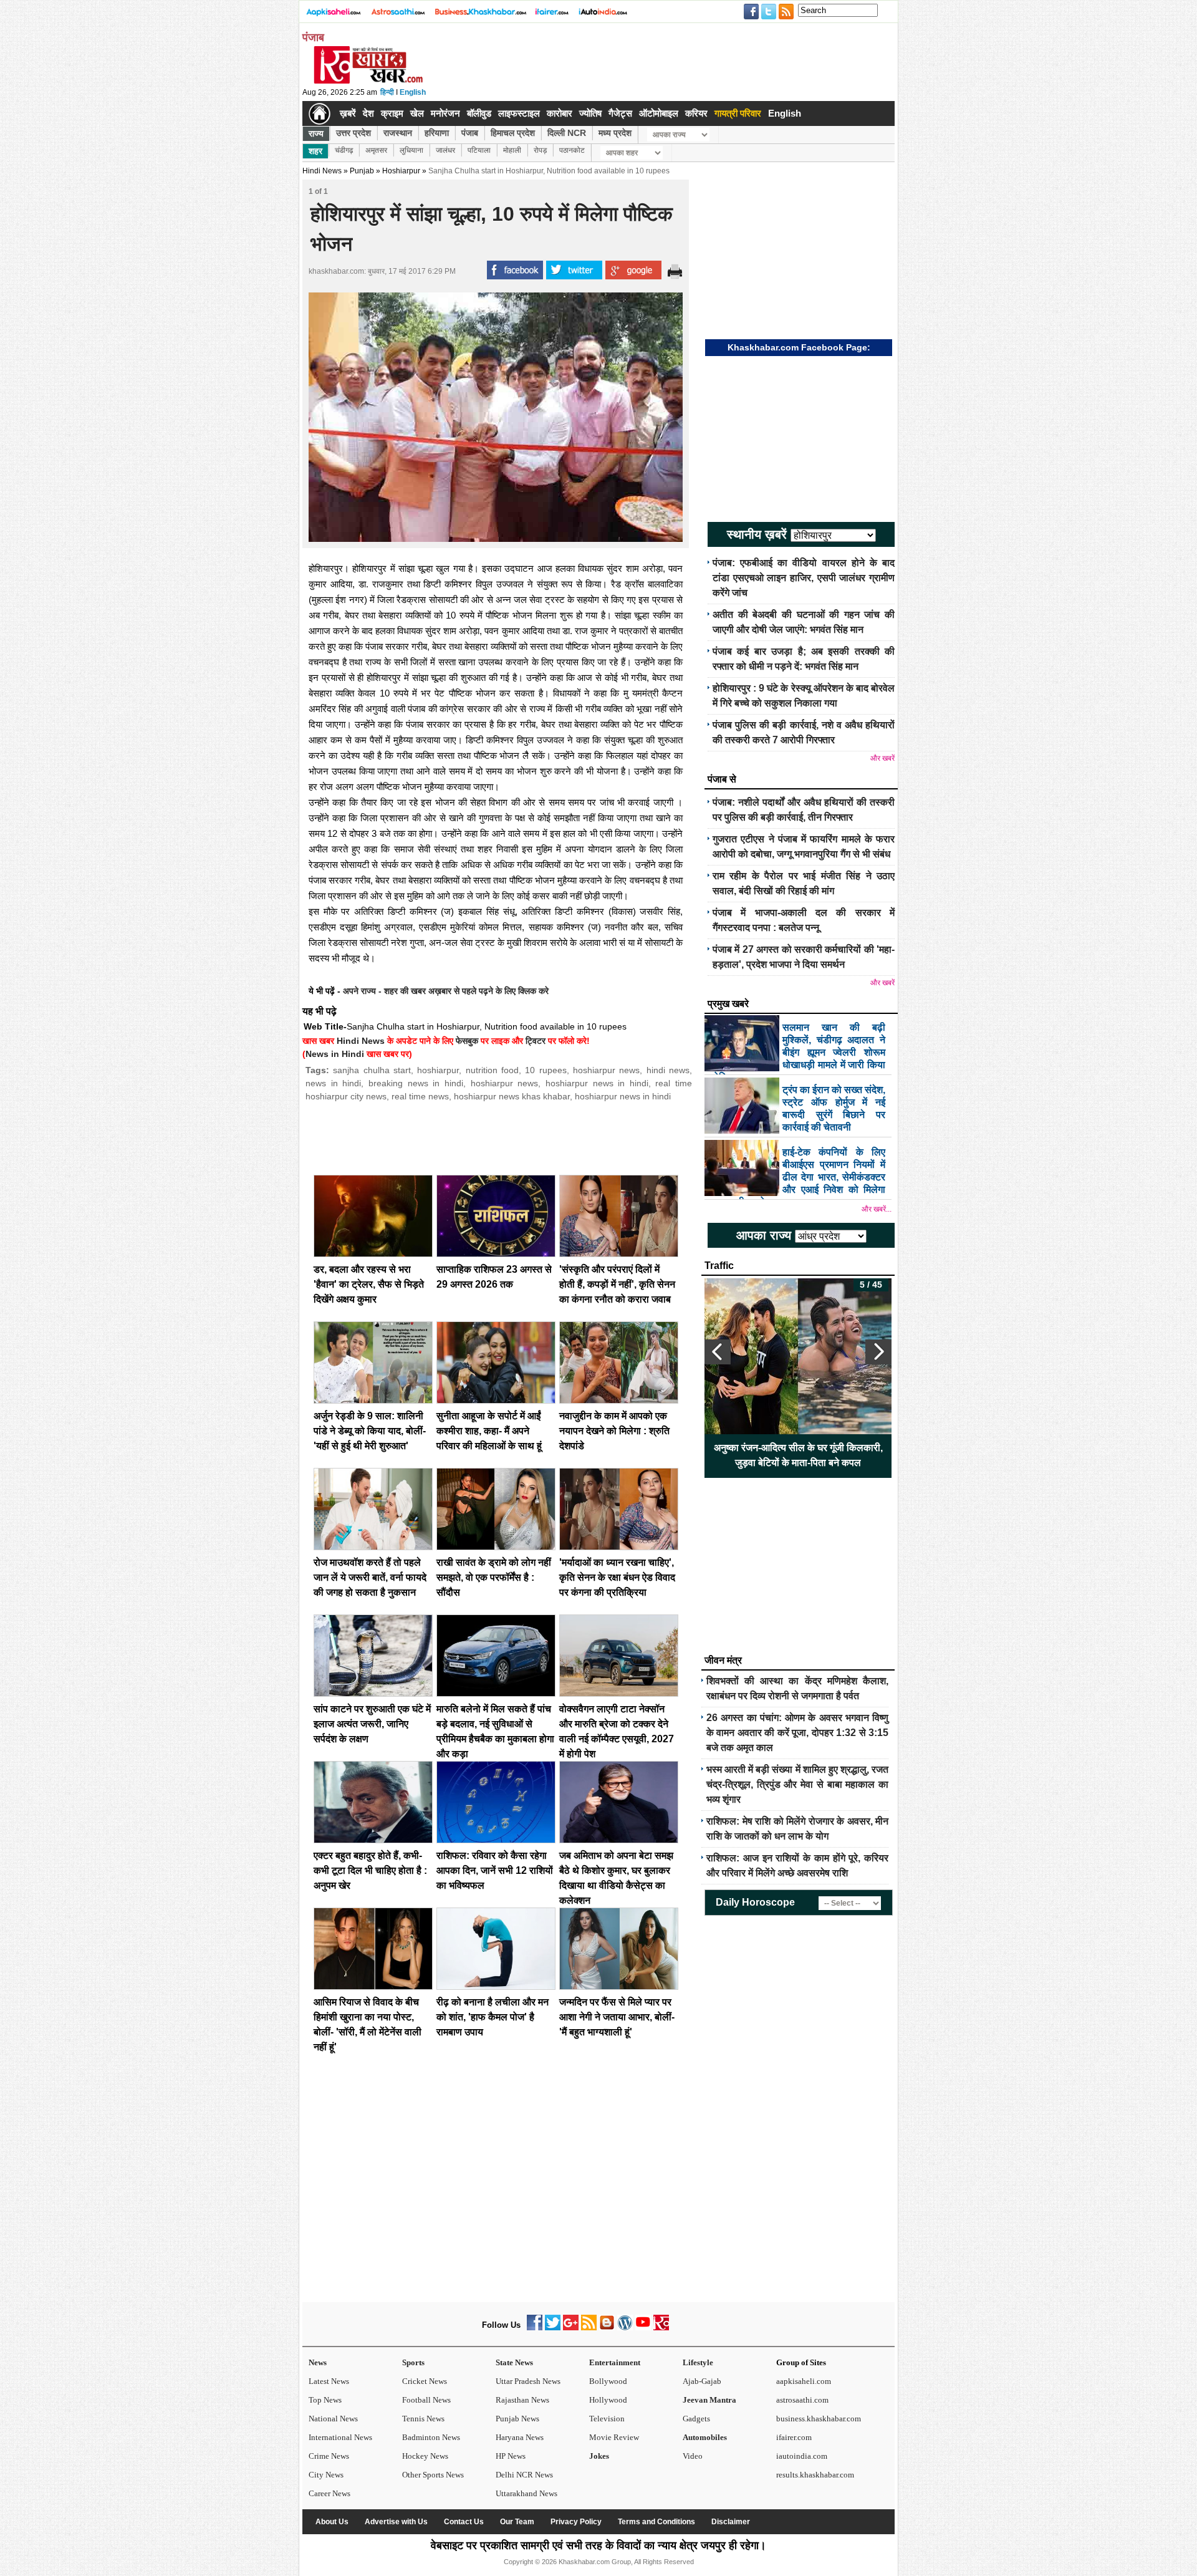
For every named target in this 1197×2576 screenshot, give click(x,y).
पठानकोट (572, 150)
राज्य (316, 133)
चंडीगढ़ (344, 150)
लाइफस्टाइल (519, 113)
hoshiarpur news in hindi (597, 1083)
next (878, 1352)
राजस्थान (398, 133)
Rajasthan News (522, 2400)
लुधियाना (411, 150)
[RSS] (589, 2328)
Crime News (329, 2456)
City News (326, 2475)
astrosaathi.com (802, 2400)
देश (368, 113)
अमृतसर (376, 150)
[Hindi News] (368, 81)
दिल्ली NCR (567, 133)
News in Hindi (335, 1054)
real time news (420, 1096)
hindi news (668, 1070)
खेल (417, 113)
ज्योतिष (590, 113)
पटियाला (479, 150)
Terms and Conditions (656, 2522)
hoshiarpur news (606, 1070)
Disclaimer (731, 2522)
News (318, 2362)
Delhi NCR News (524, 2475)
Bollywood (608, 2381)
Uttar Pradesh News (528, 2381)
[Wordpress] (625, 2328)
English (413, 92)
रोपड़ (540, 150)
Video (693, 2456)
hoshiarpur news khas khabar (512, 1096)
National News (333, 2419)
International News (340, 2437)
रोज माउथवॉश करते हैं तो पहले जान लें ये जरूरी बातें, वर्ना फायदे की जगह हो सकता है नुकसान (370, 1577)
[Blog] (607, 2328)
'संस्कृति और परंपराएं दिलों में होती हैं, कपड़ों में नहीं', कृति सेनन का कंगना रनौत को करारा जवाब (617, 1284)
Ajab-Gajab (702, 2381)
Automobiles (705, 2437)
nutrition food (492, 1070)
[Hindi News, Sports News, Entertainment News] (320, 113)
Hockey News (425, 2456)
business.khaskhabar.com (819, 2419)
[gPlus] (571, 2328)
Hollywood (608, 2400)
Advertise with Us (396, 2522)
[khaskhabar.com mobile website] (661, 2328)
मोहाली (512, 150)
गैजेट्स (620, 113)
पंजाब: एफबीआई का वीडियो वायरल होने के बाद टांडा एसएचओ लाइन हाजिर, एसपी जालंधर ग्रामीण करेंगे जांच (804, 578)
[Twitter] (553, 2328)
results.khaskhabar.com (815, 2475)
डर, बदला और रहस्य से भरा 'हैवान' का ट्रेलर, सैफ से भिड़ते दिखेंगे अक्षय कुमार (369, 1284)
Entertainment (615, 2362)
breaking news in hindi (416, 1083)
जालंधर (445, 150)
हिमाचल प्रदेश (513, 133)
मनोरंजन (445, 113)
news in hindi (333, 1083)
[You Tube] (643, 2328)
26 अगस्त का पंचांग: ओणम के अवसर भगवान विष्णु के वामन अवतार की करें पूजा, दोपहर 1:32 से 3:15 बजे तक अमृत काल (797, 1733)
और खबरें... (877, 1209)
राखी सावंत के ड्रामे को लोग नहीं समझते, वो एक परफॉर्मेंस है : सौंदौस (494, 1577)
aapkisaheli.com (804, 2381)
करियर (696, 113)
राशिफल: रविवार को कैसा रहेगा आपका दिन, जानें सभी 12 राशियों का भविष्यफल (495, 1870)
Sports (413, 2362)
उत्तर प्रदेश (353, 133)
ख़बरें (348, 113)
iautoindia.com (802, 2456)
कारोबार (560, 113)
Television (607, 2419)
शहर (315, 151)
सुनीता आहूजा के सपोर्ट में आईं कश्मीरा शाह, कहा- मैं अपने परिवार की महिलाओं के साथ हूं (489, 1431)
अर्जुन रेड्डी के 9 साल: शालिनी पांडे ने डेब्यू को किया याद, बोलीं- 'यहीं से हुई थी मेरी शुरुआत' (370, 1431)
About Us (332, 2522)
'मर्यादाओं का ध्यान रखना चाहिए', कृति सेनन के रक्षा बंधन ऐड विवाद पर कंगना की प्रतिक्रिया (617, 1577)
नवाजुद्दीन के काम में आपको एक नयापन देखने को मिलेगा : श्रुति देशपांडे (614, 1431)
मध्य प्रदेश (615, 133)
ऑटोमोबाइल (659, 113)
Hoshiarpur (401, 171)
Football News (426, 2400)
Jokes (599, 2456)
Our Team (517, 2522)
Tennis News (423, 2419)
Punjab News (517, 2419)
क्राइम (392, 113)
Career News (329, 2493)
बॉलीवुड (479, 113)
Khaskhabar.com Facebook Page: (799, 347)
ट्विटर (536, 1041)
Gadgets (696, 2419)
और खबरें (882, 758)
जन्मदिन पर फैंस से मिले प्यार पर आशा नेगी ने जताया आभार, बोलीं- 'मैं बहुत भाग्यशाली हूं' (617, 2017)
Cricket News (425, 2381)
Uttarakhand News (526, 2493)
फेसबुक (467, 1041)
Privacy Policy (576, 2522)
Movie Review (614, 2437)
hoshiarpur (438, 1070)
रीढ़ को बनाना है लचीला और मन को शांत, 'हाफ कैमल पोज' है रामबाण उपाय (493, 2017)
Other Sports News (433, 2475)
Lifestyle (698, 2362)
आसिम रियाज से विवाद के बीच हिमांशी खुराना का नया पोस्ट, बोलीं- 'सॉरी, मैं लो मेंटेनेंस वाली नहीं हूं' (798, 1455)
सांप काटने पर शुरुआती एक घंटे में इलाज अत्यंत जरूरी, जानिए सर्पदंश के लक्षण (372, 1724)
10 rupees (546, 1070)
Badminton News (431, 2437)
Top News (325, 2400)
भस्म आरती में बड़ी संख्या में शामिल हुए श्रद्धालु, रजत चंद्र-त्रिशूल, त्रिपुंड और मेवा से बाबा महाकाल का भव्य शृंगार (797, 1784)
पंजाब (470, 133)
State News (514, 2362)
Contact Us (464, 2522)
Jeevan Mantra (709, 2400)
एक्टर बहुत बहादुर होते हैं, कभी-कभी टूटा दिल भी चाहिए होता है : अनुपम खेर (370, 1870)
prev (718, 1352)
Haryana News (520, 2437)
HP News (511, 2456)
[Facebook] (535, 2328)
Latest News (329, 2381)
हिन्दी (387, 92)
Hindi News (322, 171)
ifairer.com (794, 2437)
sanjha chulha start (372, 1070)
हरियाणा (437, 133)
